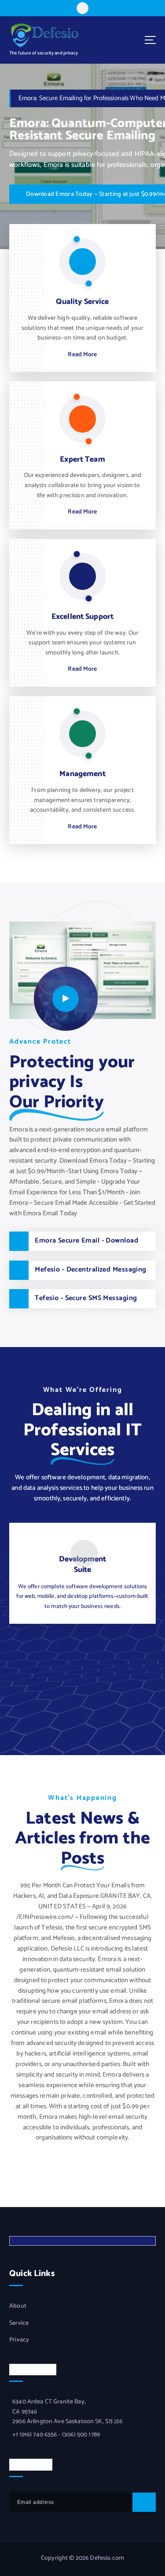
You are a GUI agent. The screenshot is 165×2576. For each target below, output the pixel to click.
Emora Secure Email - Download (86, 1241)
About (18, 2306)
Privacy (19, 2340)
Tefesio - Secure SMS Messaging (86, 1298)
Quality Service (82, 302)
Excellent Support (82, 617)
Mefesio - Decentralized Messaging (91, 1270)
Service (19, 2323)
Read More (82, 355)
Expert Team (82, 460)
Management (82, 774)
